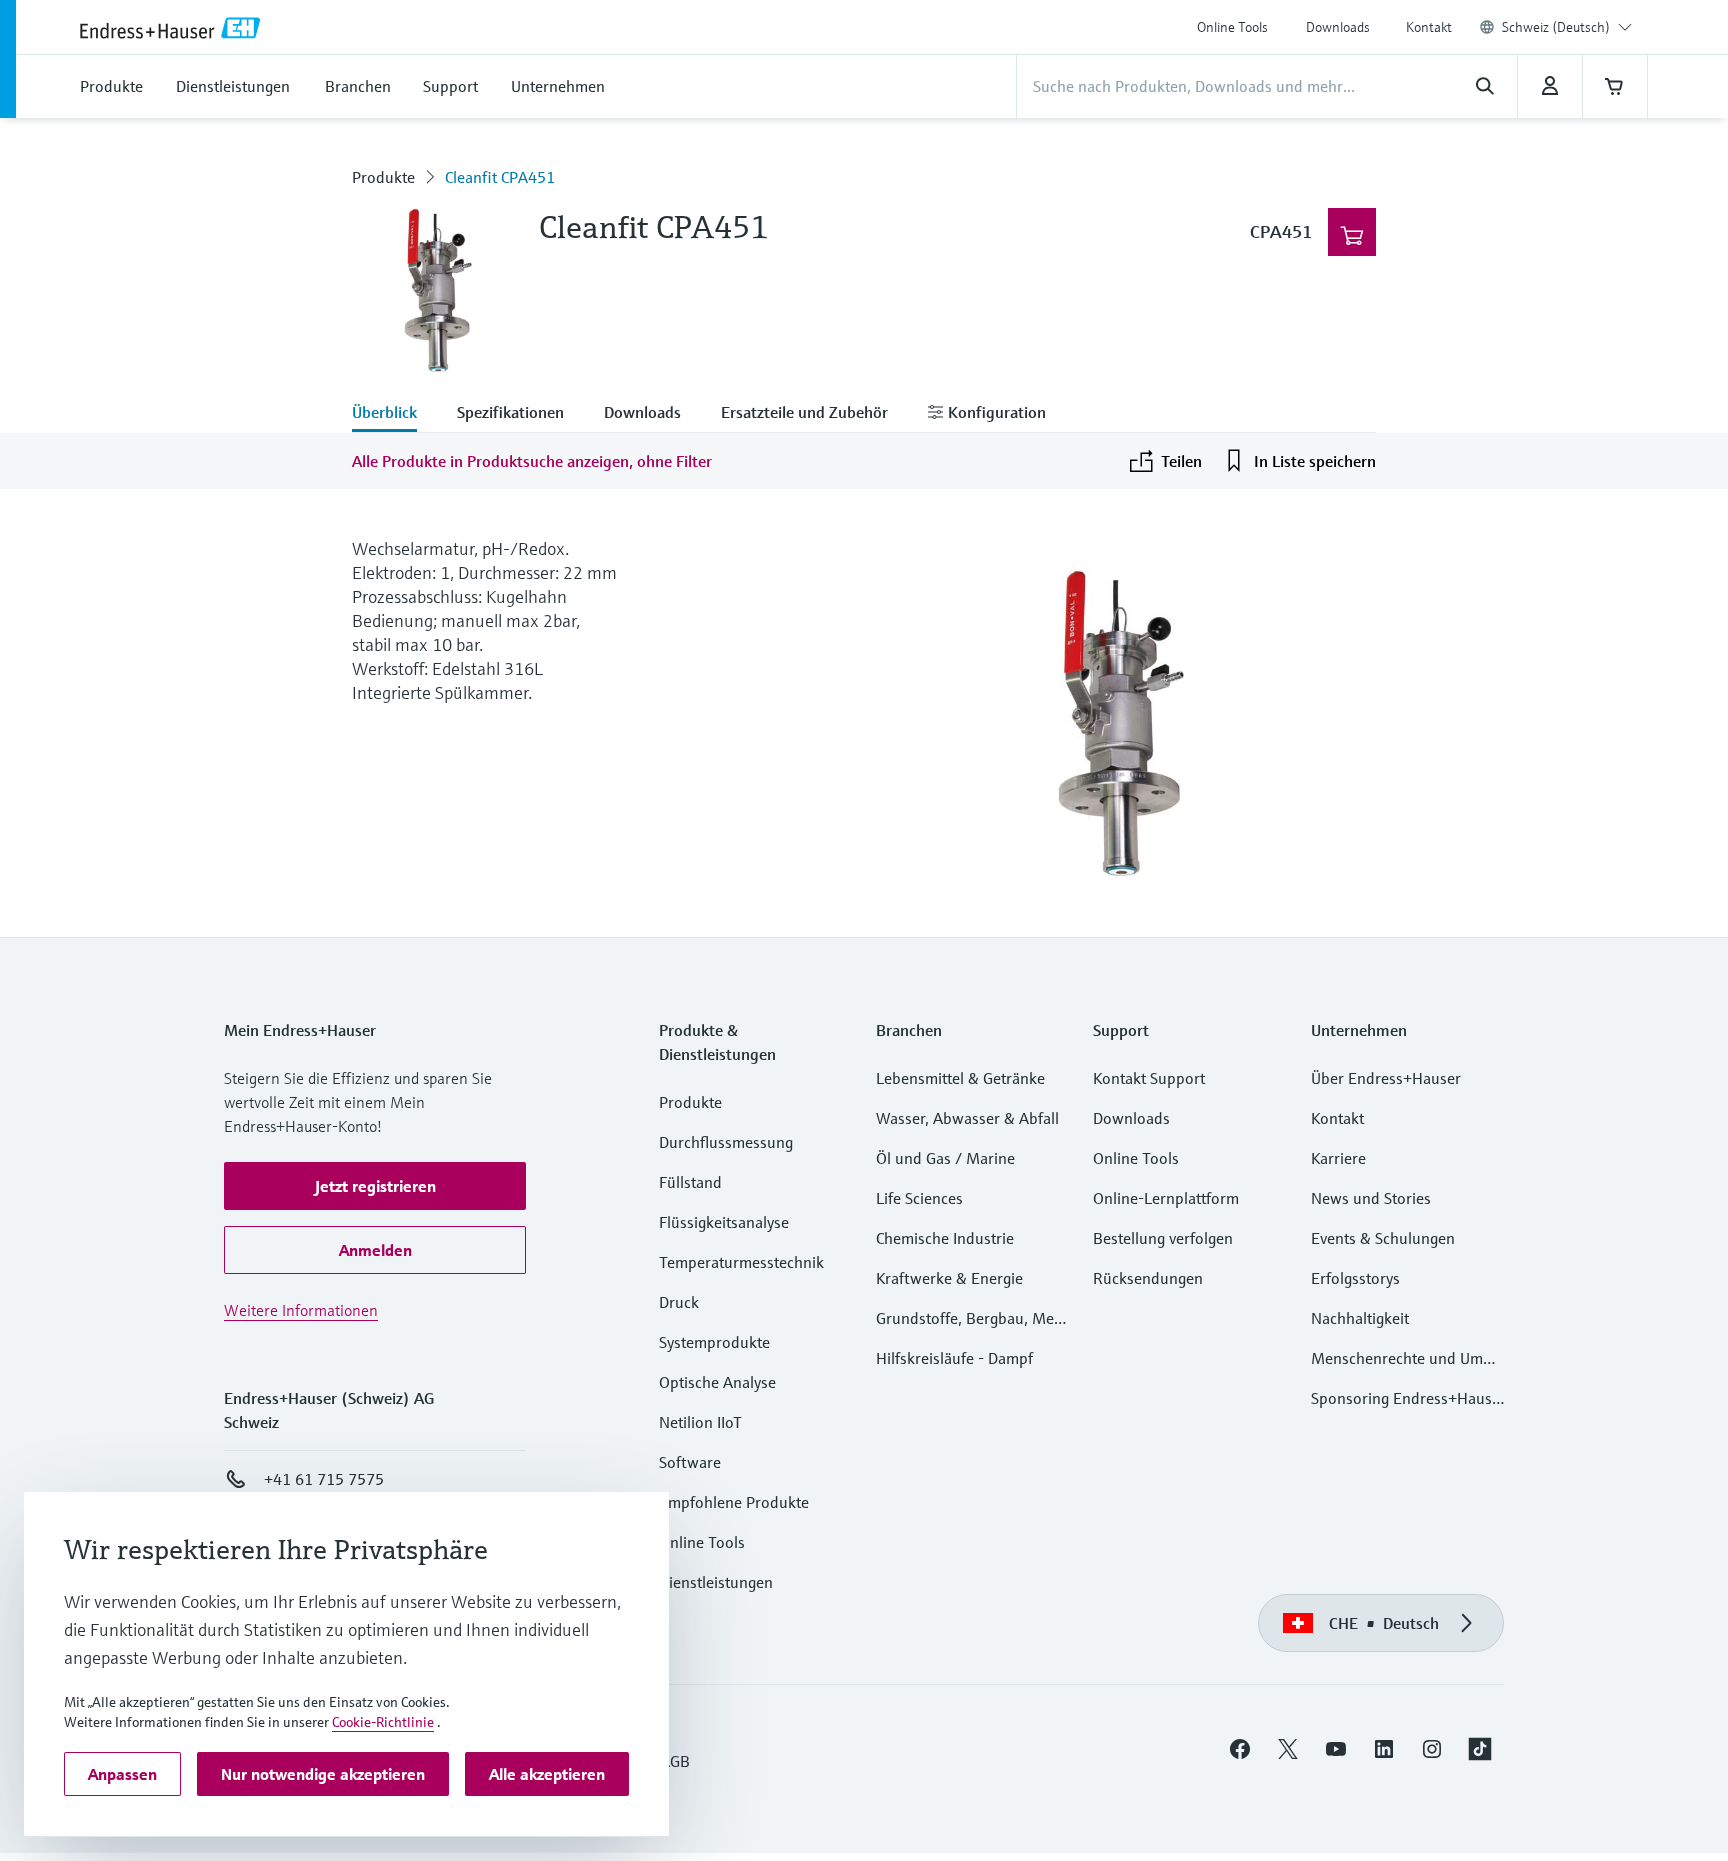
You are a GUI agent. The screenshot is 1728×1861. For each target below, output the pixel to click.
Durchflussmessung (726, 1142)
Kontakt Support (1149, 1078)
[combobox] (1567, 27)
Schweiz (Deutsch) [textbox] (1556, 27)
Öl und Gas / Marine (945, 1158)
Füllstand (690, 1182)
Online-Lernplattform (1166, 1198)
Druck (679, 1302)
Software (690, 1462)
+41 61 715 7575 (324, 1479)
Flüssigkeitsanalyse (724, 1222)
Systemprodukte (714, 1342)
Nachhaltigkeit (1360, 1318)
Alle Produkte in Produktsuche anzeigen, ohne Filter (532, 461)
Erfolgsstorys (1355, 1278)
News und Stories (1371, 1198)
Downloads (1338, 27)
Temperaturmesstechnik (741, 1262)
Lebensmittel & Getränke (960, 1078)
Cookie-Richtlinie (383, 1722)
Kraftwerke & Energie (949, 1278)
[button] (375, 1186)
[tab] (394, 414)
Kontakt (1429, 27)
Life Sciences (919, 1198)
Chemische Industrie (945, 1238)
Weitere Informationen (301, 1310)
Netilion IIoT (700, 1422)
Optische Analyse (717, 1382)
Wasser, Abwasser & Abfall (967, 1118)
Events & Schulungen (1383, 1238)
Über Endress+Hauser (1386, 1078)
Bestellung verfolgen (1163, 1238)
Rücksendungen (1148, 1278)
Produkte (383, 177)
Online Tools (1232, 27)
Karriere (1338, 1158)
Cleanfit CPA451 (500, 177)
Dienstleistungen (716, 1582)
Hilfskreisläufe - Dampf (954, 1358)
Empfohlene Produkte (734, 1502)
